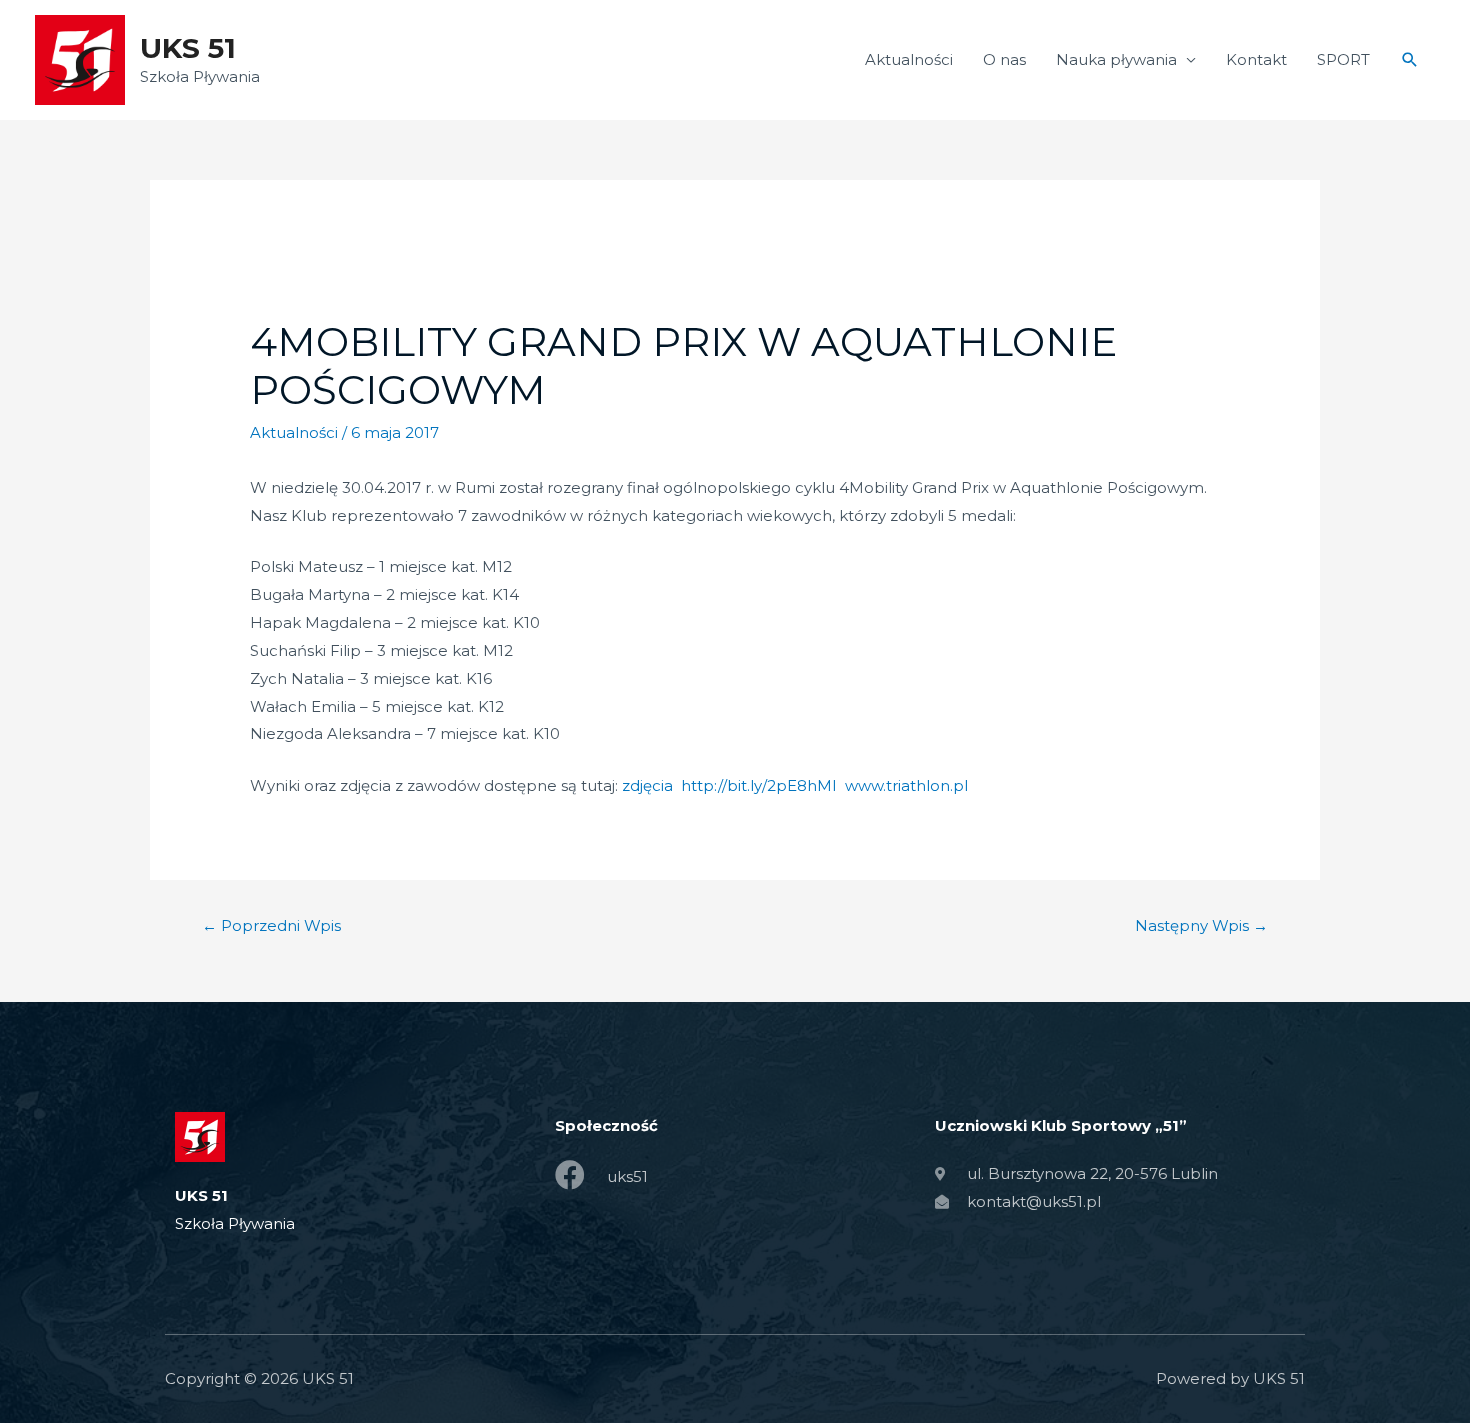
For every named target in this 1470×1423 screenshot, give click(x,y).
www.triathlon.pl (906, 785)
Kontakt (1256, 59)
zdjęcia (647, 785)
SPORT (1343, 59)
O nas (1004, 59)
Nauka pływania (1116, 59)
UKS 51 (188, 48)
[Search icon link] (1410, 60)
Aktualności (909, 59)
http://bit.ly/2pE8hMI (759, 785)
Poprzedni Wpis (271, 925)
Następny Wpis (1201, 925)
